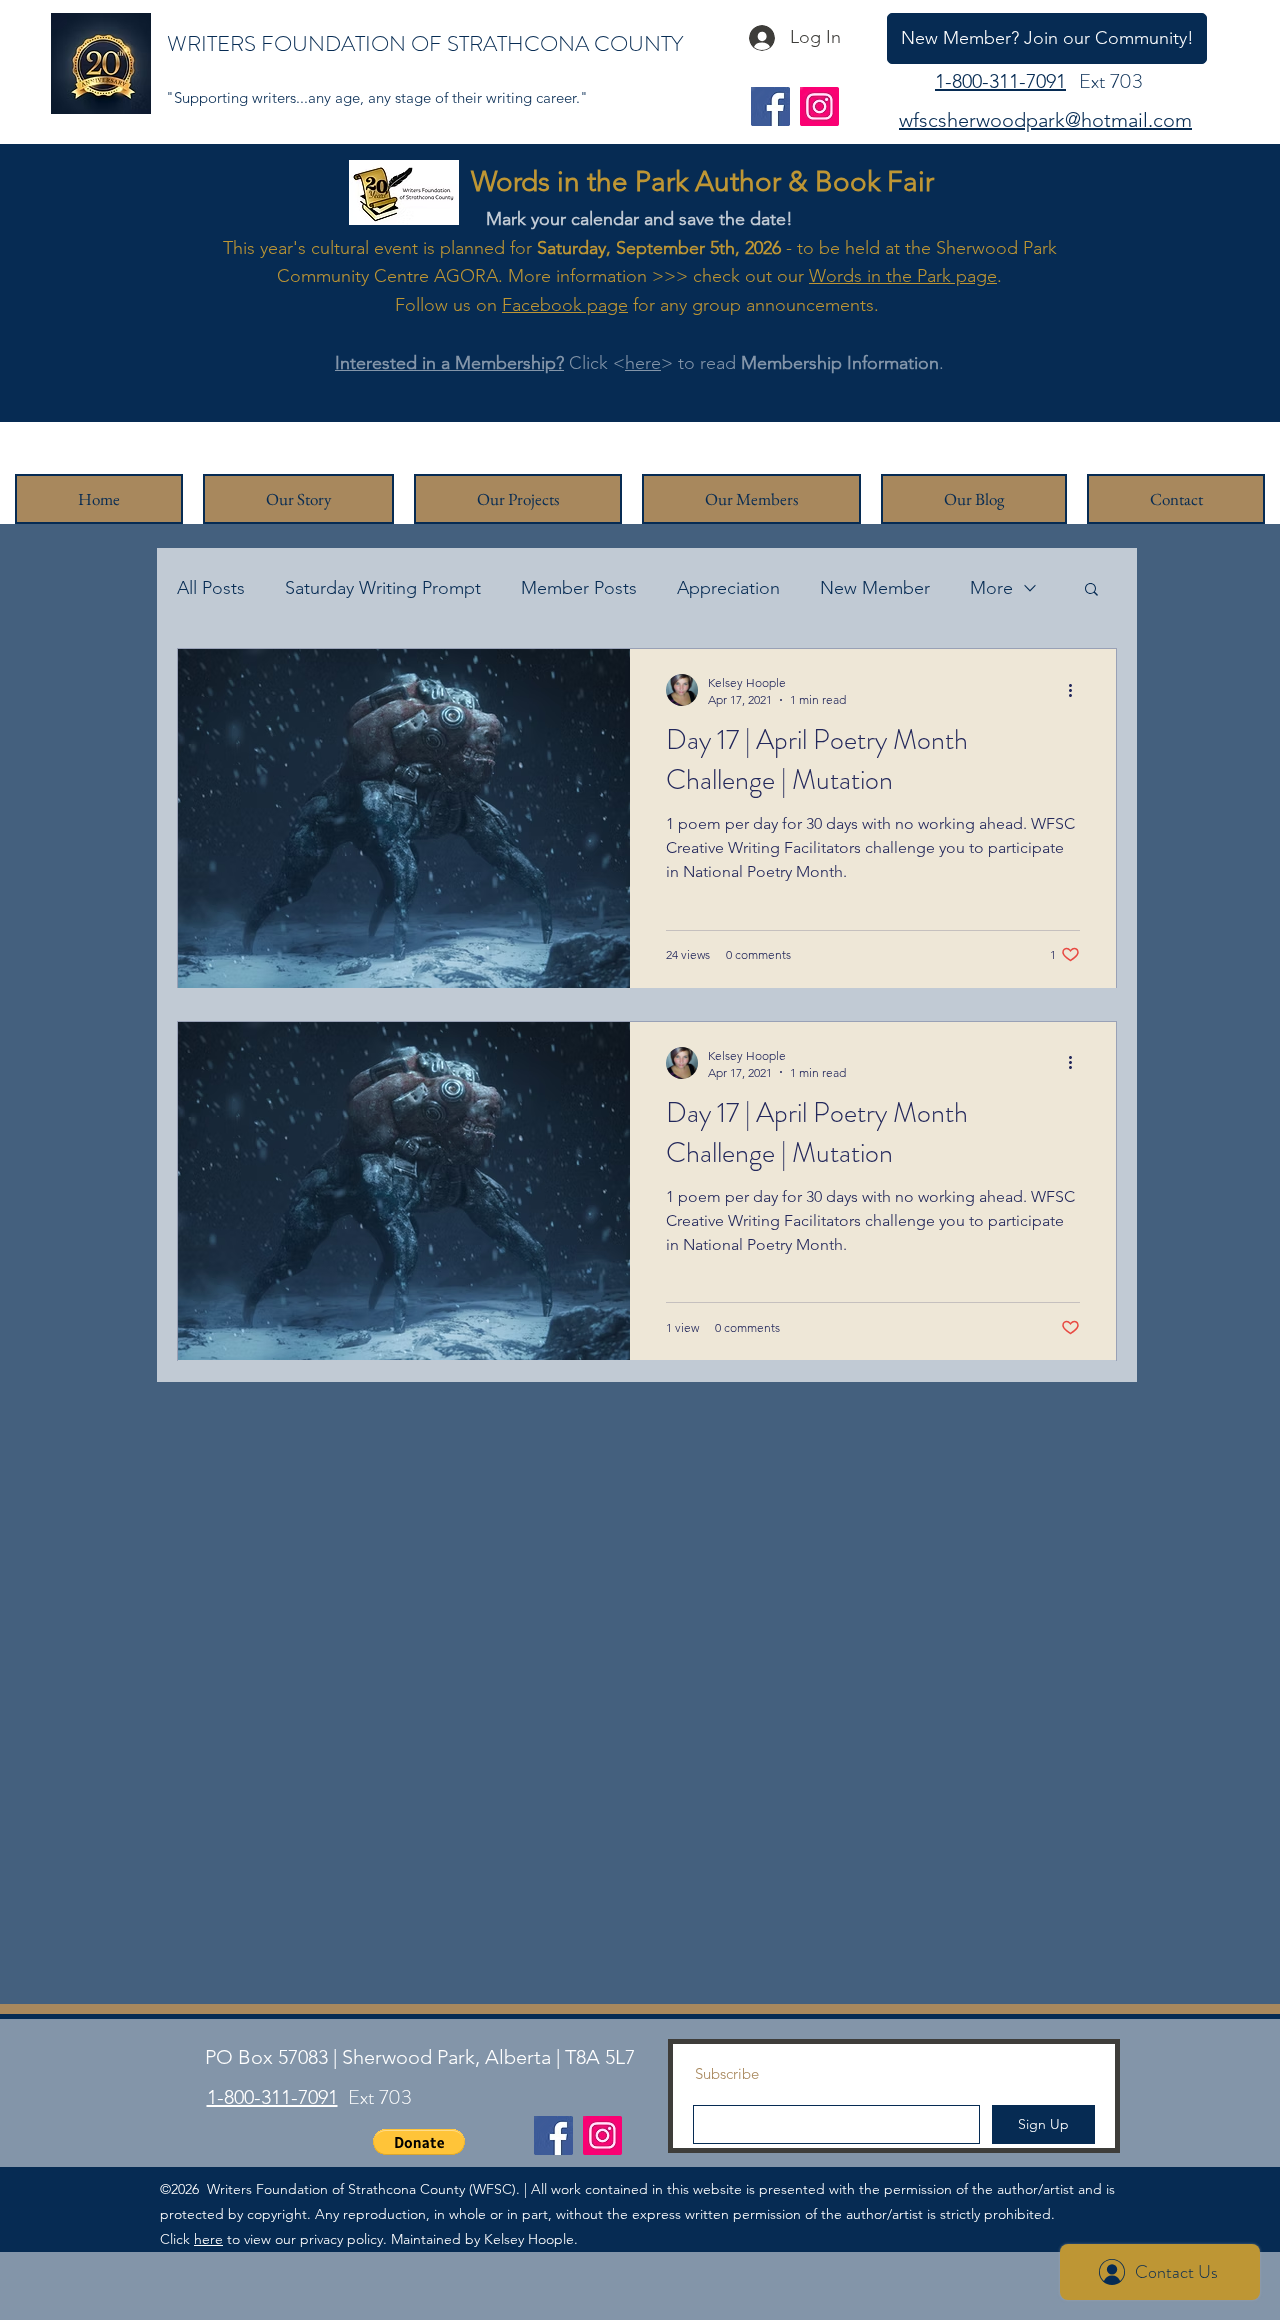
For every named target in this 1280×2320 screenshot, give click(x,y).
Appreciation (728, 588)
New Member (875, 588)
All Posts (211, 588)
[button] (1091, 590)
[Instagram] (819, 106)
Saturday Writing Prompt (383, 588)
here (643, 363)
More (991, 588)
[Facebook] (770, 106)
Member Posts (579, 588)
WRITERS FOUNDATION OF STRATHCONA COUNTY (425, 43)
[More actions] (1077, 690)
